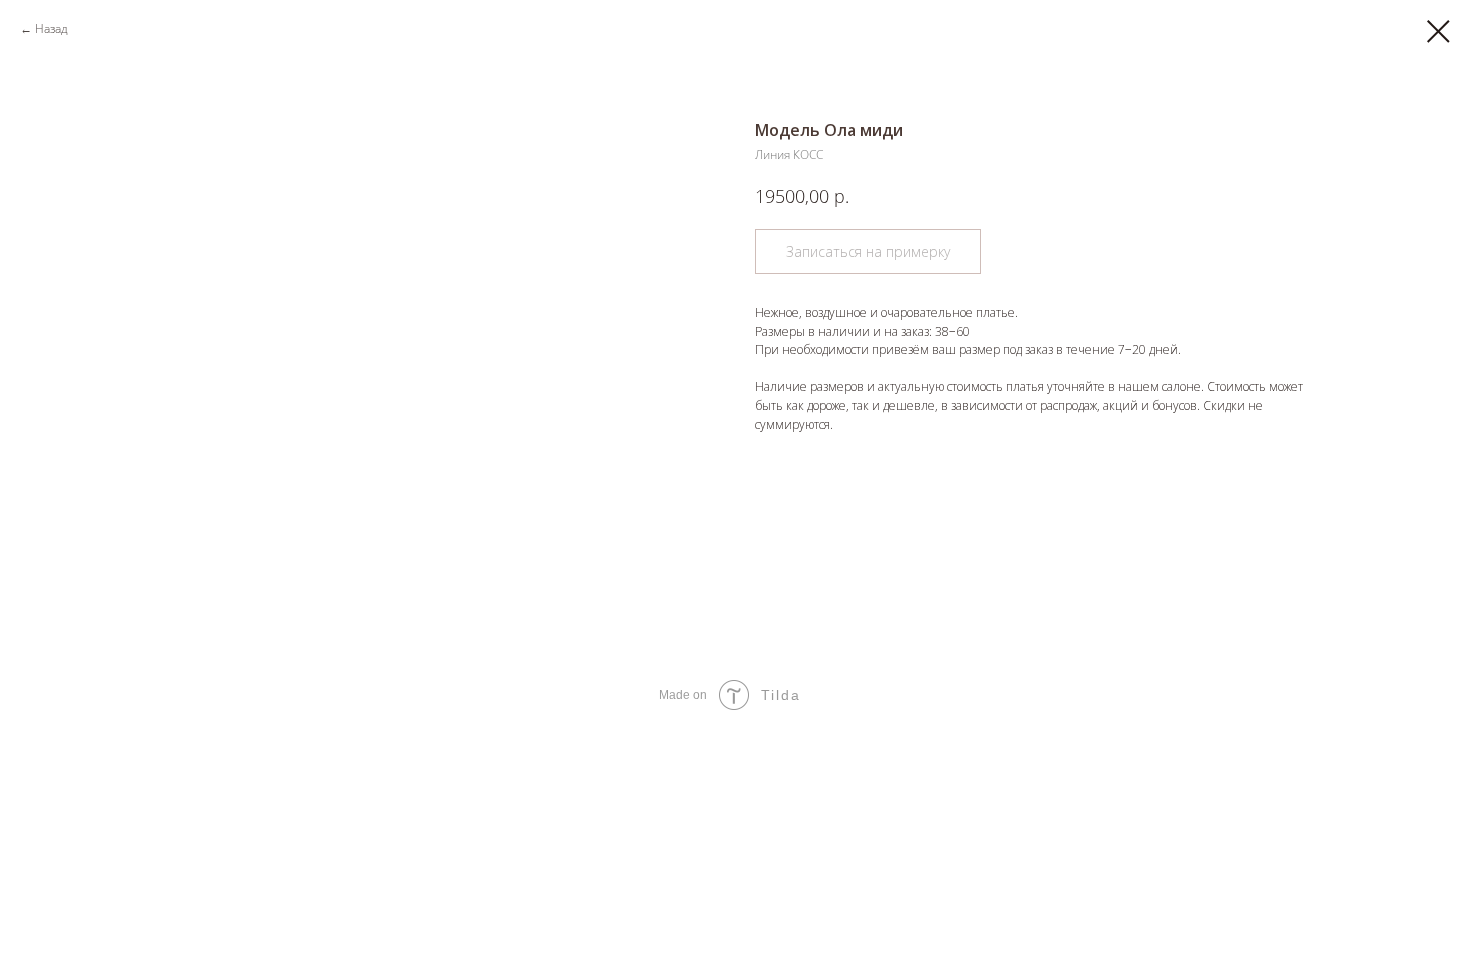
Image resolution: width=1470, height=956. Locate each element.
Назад (51, 28)
